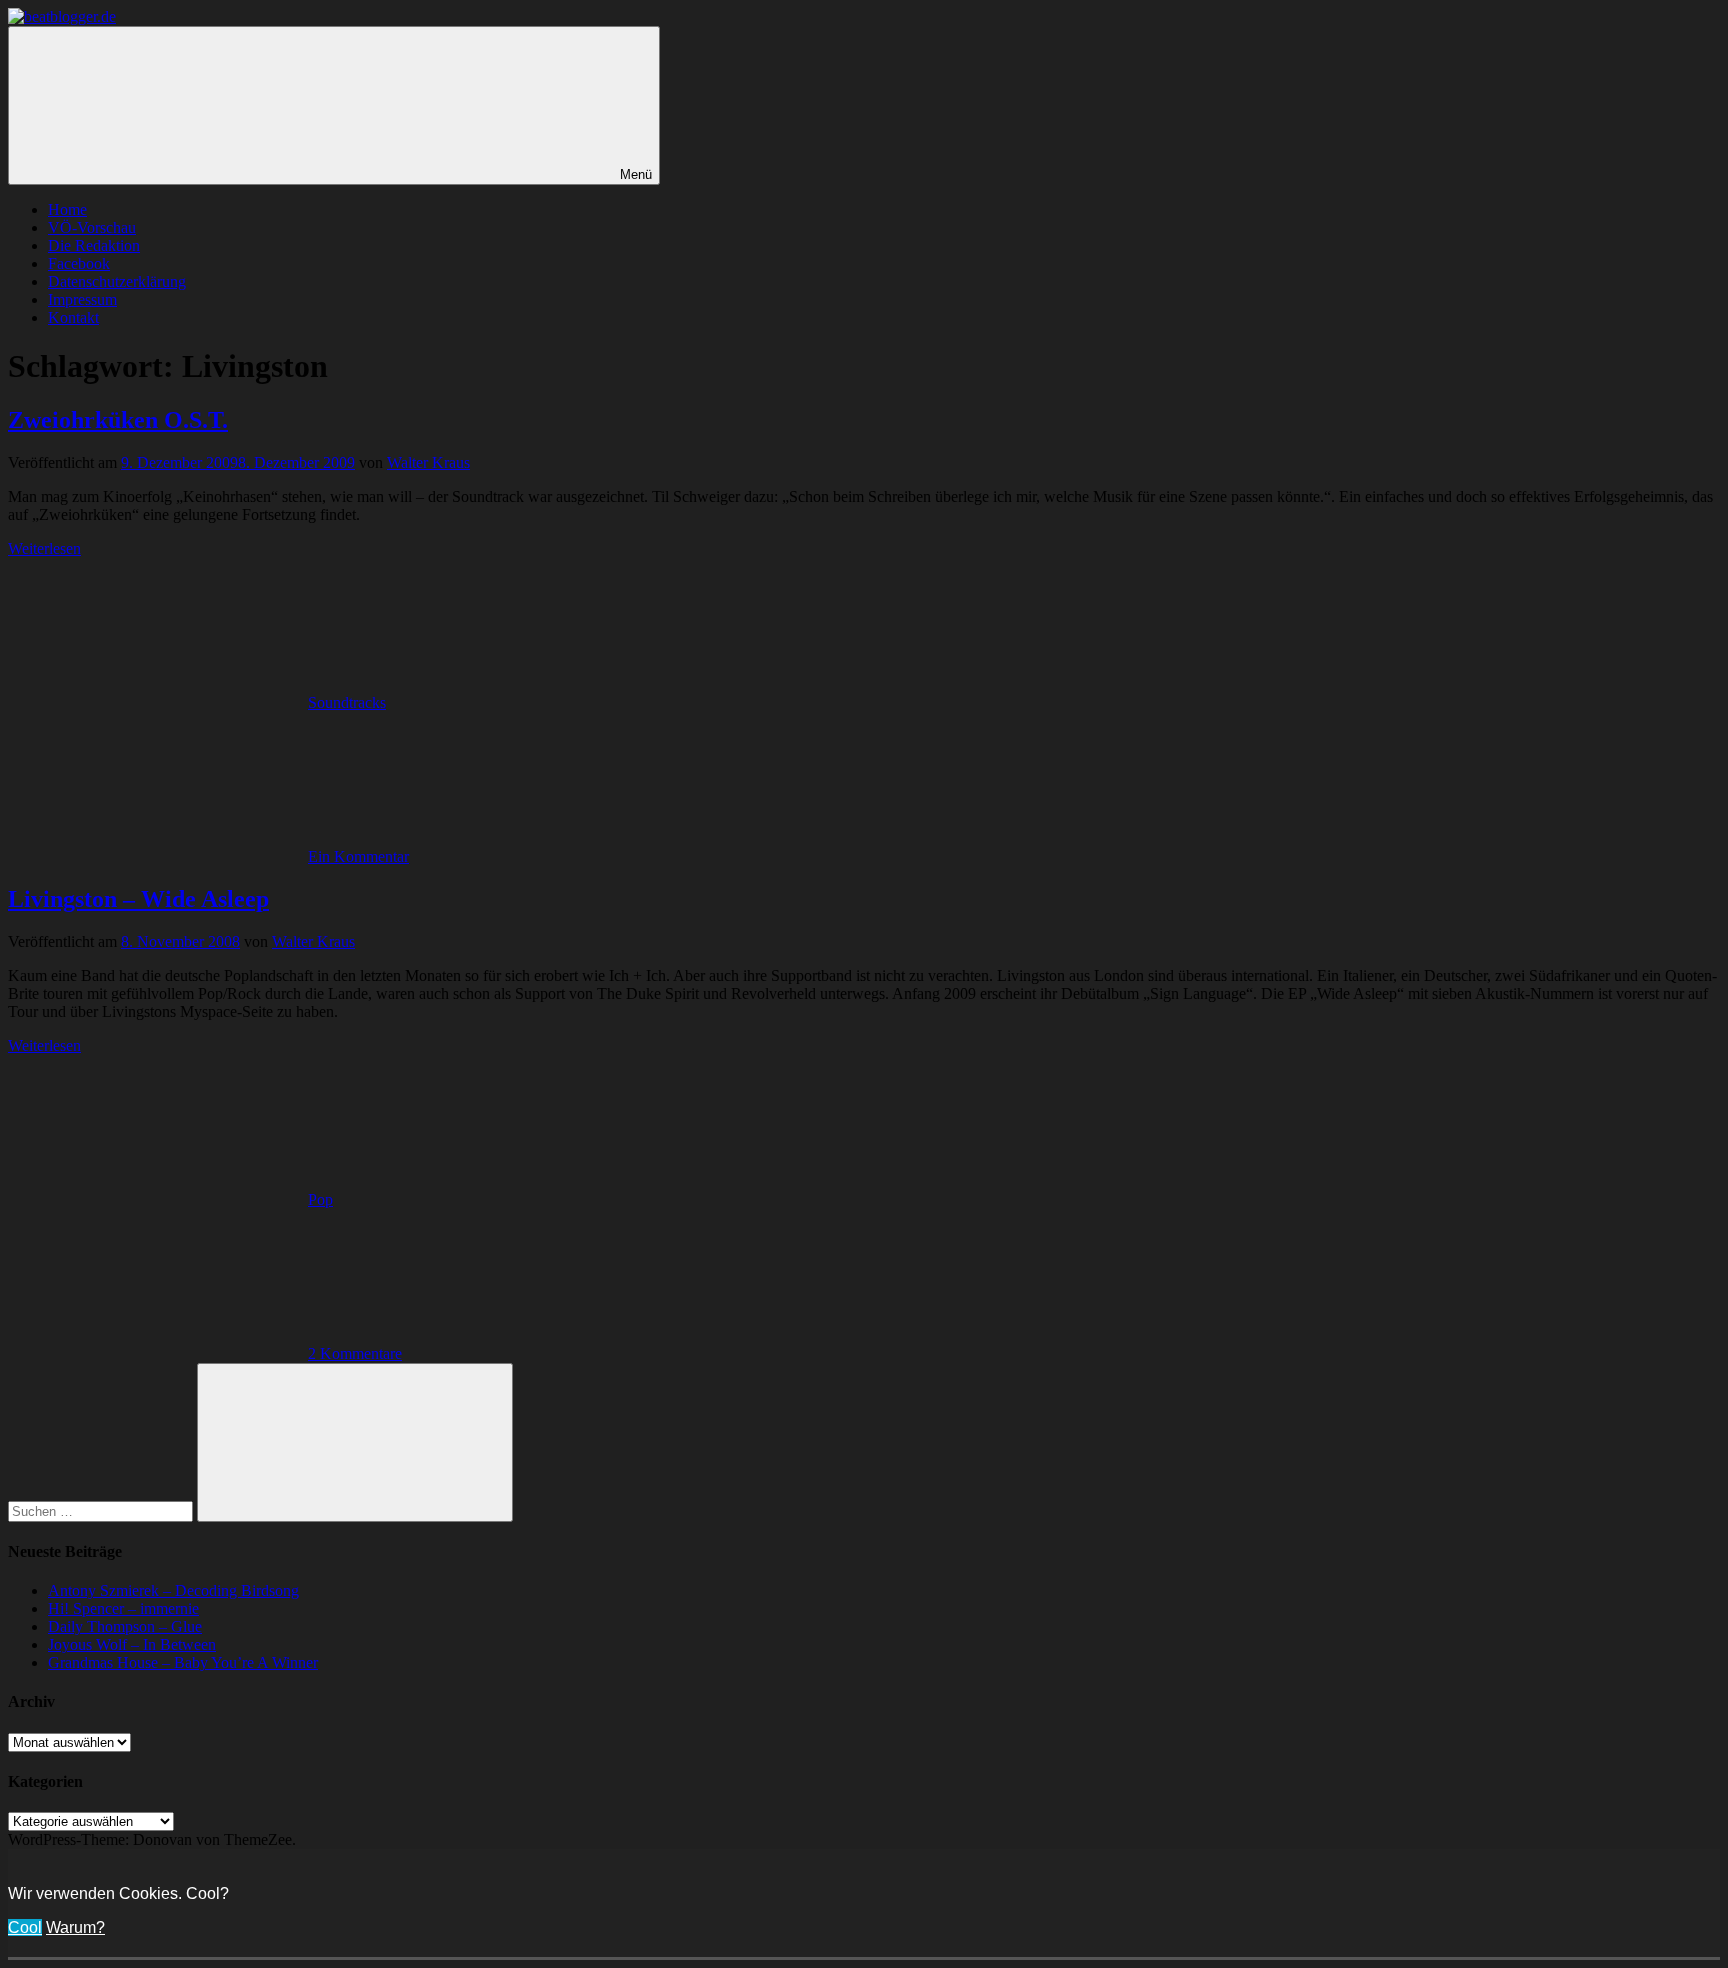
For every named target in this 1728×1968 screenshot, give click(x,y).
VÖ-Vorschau (92, 227)
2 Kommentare (355, 1353)
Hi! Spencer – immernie (123, 1608)
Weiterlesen (44, 548)
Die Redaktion (94, 245)
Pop (320, 1199)
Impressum (82, 299)
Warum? (75, 1927)
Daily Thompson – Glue (125, 1626)
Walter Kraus (428, 462)
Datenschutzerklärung (117, 281)
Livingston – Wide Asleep (138, 899)
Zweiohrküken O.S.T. (118, 420)
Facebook (79, 263)
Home (67, 209)
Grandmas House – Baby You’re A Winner (183, 1662)
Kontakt (73, 317)
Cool (25, 1927)
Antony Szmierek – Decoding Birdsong (173, 1590)
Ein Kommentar (358, 856)
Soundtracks (347, 702)
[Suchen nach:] (102, 1510)
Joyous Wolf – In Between (132, 1644)
